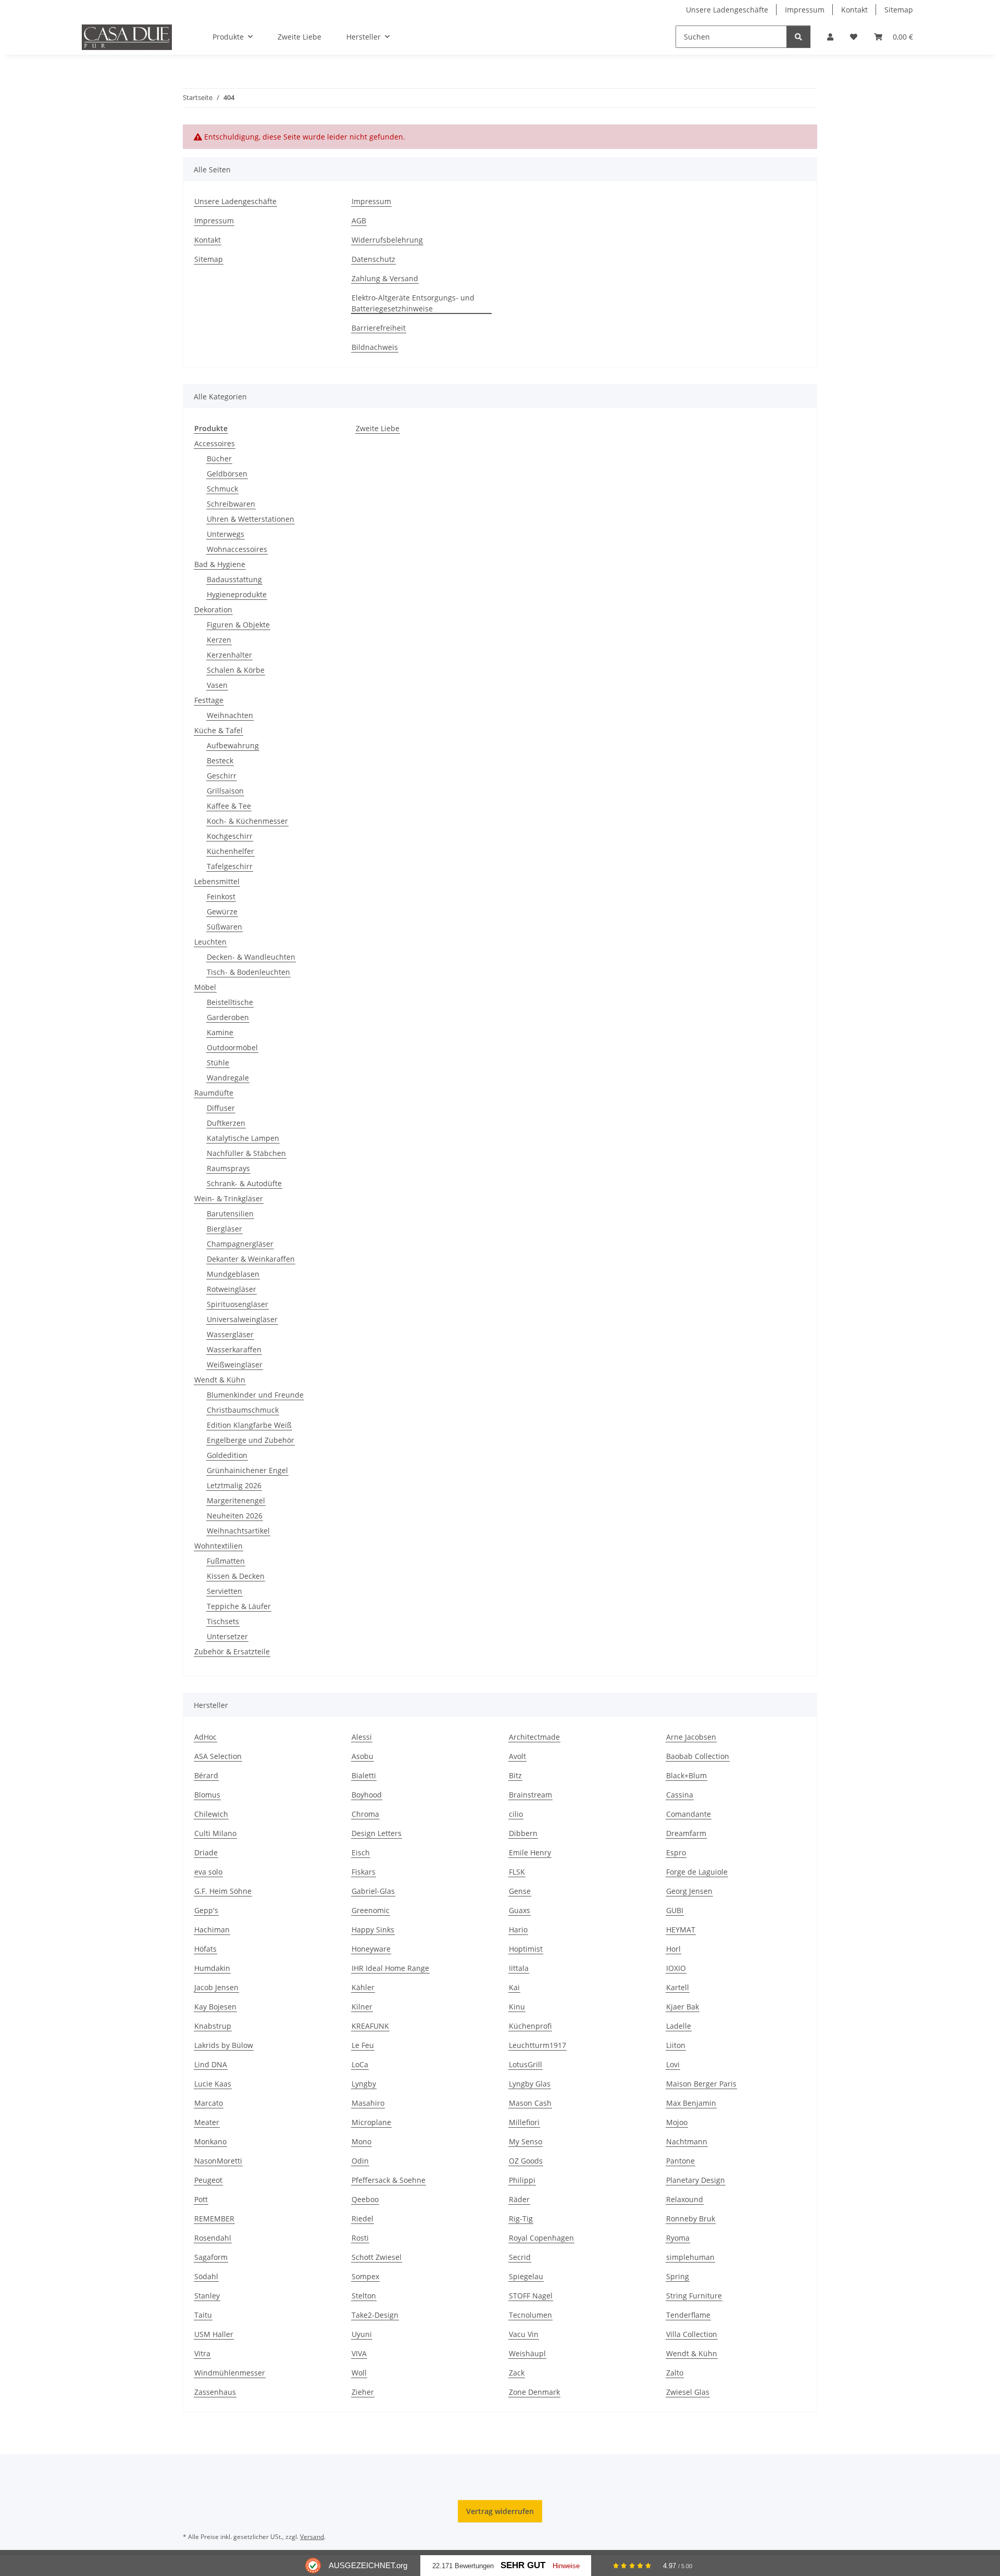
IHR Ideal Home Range (390, 1968)
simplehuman (690, 2257)
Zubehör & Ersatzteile (232, 1651)
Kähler (363, 1987)
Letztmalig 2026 (234, 1485)
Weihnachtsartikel (238, 1531)
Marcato (209, 2103)
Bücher (219, 458)
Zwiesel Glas (688, 2392)
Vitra (202, 2353)
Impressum (805, 10)
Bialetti (364, 1775)
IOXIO (676, 1968)
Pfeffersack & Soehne (389, 2180)
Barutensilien (230, 1214)
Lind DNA (211, 2064)
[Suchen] (798, 37)
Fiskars (364, 1872)
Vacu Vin (524, 2334)
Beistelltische (230, 1002)
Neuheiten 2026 (235, 1516)
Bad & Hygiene (220, 564)
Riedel (362, 2219)
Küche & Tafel (218, 730)
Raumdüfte (214, 1093)
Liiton (676, 2045)
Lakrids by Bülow (224, 2045)
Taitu (203, 2315)
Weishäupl (527, 2353)
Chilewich (211, 1814)
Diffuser (221, 1108)
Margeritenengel (236, 1500)
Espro (676, 1852)
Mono (361, 2141)
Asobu (362, 1756)
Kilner (362, 2007)
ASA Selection (218, 1756)
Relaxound (685, 2199)
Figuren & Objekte (238, 625)
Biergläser (224, 1229)
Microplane (371, 2122)
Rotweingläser (232, 1289)
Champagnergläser (240, 1244)
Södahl (206, 2276)
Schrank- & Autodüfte (244, 1183)
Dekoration (213, 610)
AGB (359, 221)
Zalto (675, 2373)
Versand (312, 2537)
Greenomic (371, 1910)
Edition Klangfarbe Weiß (249, 1425)
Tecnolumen (530, 2315)
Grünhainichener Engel (247, 1470)
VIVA (359, 2353)
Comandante (689, 1814)
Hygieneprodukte (237, 594)
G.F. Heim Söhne (223, 1891)
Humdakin (212, 1968)
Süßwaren (224, 927)
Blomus (207, 1795)
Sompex (365, 2276)
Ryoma (678, 2238)
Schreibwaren (231, 504)
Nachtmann (687, 2141)
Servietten (224, 1591)
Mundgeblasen (233, 1274)
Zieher (363, 2392)
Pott (201, 2199)
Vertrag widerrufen (500, 2511)
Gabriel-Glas (373, 1891)
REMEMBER (214, 2219)
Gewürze (222, 912)
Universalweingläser (242, 1319)
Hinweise (566, 2566)
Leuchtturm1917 (537, 2045)
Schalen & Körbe (236, 670)
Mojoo (677, 2122)
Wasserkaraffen (234, 1349)
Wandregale (228, 1078)
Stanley (207, 2296)
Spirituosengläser (238, 1304)
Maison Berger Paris (701, 2084)
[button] (830, 37)
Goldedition (227, 1455)
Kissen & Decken (236, 1576)
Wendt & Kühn (220, 1380)
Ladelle (679, 2026)
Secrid (520, 2257)
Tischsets (223, 1621)
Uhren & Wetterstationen (251, 519)
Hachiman (212, 1930)
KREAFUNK (370, 2026)
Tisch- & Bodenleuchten (248, 972)
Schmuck (222, 489)
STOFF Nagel (531, 2296)
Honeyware (371, 1949)
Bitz (515, 1775)
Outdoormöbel (232, 1047)
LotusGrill (526, 2064)
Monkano (210, 2141)
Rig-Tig (521, 2219)
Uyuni (362, 2334)
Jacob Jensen (216, 1987)
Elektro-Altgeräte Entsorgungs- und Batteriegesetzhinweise (413, 303)
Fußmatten (226, 1561)
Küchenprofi (530, 2026)
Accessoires (215, 443)
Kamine (220, 1032)
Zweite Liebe (378, 428)
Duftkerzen (226, 1123)
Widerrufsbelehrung (387, 240)
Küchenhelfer (230, 851)
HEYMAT (681, 1930)
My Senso (526, 2141)
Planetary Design (696, 2180)
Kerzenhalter (229, 655)
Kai (514, 1987)
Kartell (678, 1987)
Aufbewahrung (233, 745)
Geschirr (222, 776)
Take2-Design (375, 2315)
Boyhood (367, 1795)
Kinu (517, 2007)
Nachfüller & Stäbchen (246, 1153)
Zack (517, 2373)
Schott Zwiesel (377, 2257)
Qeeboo (365, 2199)
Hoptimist (526, 1949)
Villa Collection (692, 2334)
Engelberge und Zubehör (251, 1440)
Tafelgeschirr (230, 866)
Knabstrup (213, 2026)
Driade (206, 1852)
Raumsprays (228, 1168)
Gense (520, 1891)
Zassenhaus (215, 2392)
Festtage (209, 700)
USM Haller (214, 2334)
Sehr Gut (523, 2565)
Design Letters (377, 1833)
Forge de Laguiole (697, 1872)
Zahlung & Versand (385, 278)
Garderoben (228, 1017)
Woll (359, 2373)
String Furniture (694, 2296)
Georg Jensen (689, 1891)
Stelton (364, 2296)
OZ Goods (526, 2161)
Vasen (217, 685)
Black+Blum (686, 1775)
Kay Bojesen (215, 2007)
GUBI (675, 1910)
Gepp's (206, 1910)
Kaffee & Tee (229, 806)
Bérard (206, 1775)
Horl (673, 1949)
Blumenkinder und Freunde (255, 1395)
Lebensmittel (217, 881)
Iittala (519, 1968)
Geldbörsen (227, 474)
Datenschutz (373, 259)
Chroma (365, 1814)
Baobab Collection (698, 1756)
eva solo (208, 1872)
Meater (207, 2122)
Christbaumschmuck (243, 1410)
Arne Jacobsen (691, 1737)
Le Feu (363, 2045)
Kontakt (854, 10)
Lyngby (364, 2084)
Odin (360, 2161)
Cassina (680, 1795)
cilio (516, 1814)
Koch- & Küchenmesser (247, 821)
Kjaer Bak (683, 2007)
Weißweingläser (235, 1365)
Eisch (361, 1852)
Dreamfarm (686, 1833)
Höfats (205, 1949)
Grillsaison (225, 791)
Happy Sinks (373, 1930)
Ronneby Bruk (691, 2219)
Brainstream (530, 1795)
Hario (518, 1930)
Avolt (517, 1756)
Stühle (218, 1063)
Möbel (205, 987)
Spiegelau (526, 2276)
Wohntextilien (218, 1546)
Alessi (362, 1737)
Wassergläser (230, 1334)
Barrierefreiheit (379, 328)
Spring (678, 2276)
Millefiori (524, 2122)
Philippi (522, 2180)
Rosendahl (213, 2238)
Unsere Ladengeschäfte (727, 10)
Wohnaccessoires (237, 549)
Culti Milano (215, 1833)
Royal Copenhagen (541, 2238)
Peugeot (208, 2180)
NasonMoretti (218, 2161)
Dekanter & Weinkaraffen (251, 1259)
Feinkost (221, 896)
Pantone (680, 2161)
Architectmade (534, 1737)
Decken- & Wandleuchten (251, 957)
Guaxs (520, 1910)
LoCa (360, 2064)
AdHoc (205, 1737)
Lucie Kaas (213, 2084)
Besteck (220, 761)
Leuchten (210, 942)
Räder (519, 2199)
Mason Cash (530, 2103)
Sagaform (211, 2257)
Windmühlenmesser (230, 2373)
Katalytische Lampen (243, 1138)
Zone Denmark (534, 2392)
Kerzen (219, 640)
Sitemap (899, 10)
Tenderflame (688, 2315)
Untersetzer (227, 1636)
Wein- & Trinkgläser (229, 1198)
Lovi (673, 2064)
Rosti (360, 2238)
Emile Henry (530, 1852)
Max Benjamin (691, 2103)
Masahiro (368, 2103)
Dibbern (523, 1833)
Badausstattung (234, 579)
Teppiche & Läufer (239, 1606)
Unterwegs (226, 534)
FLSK (517, 1872)
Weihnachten (230, 715)
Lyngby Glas (530, 2084)
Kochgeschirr (230, 836)
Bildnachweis (375, 347)
